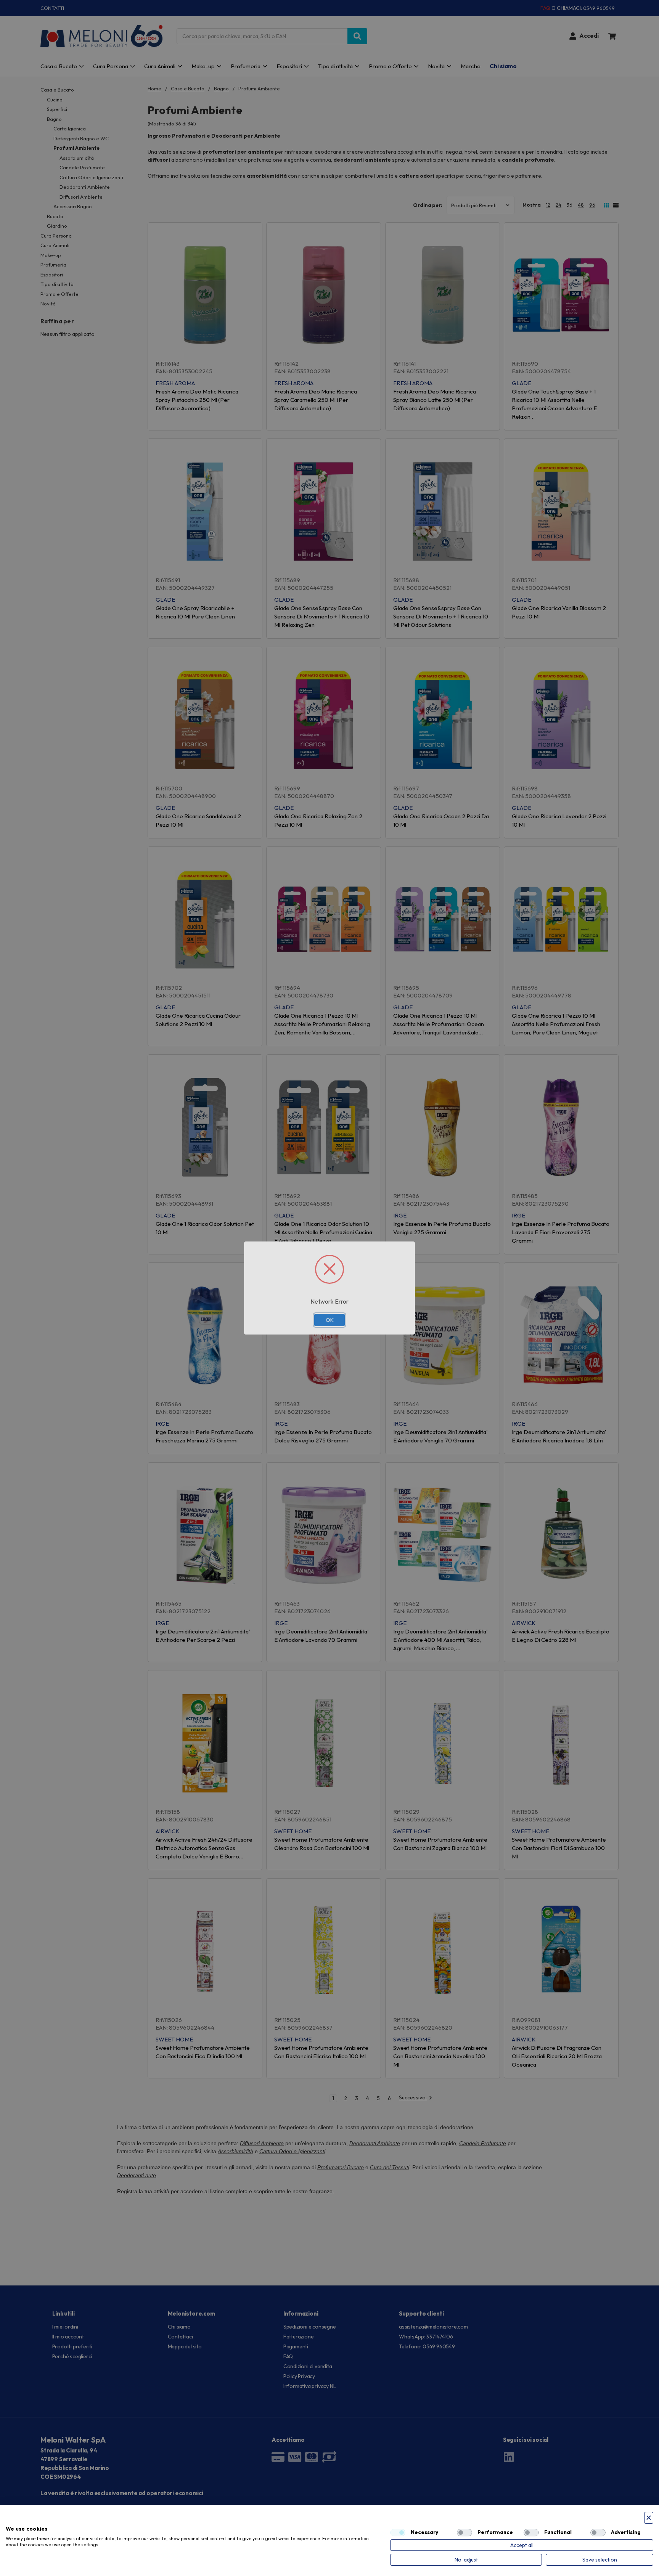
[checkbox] (398, 2533)
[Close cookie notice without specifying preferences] (649, 2518)
